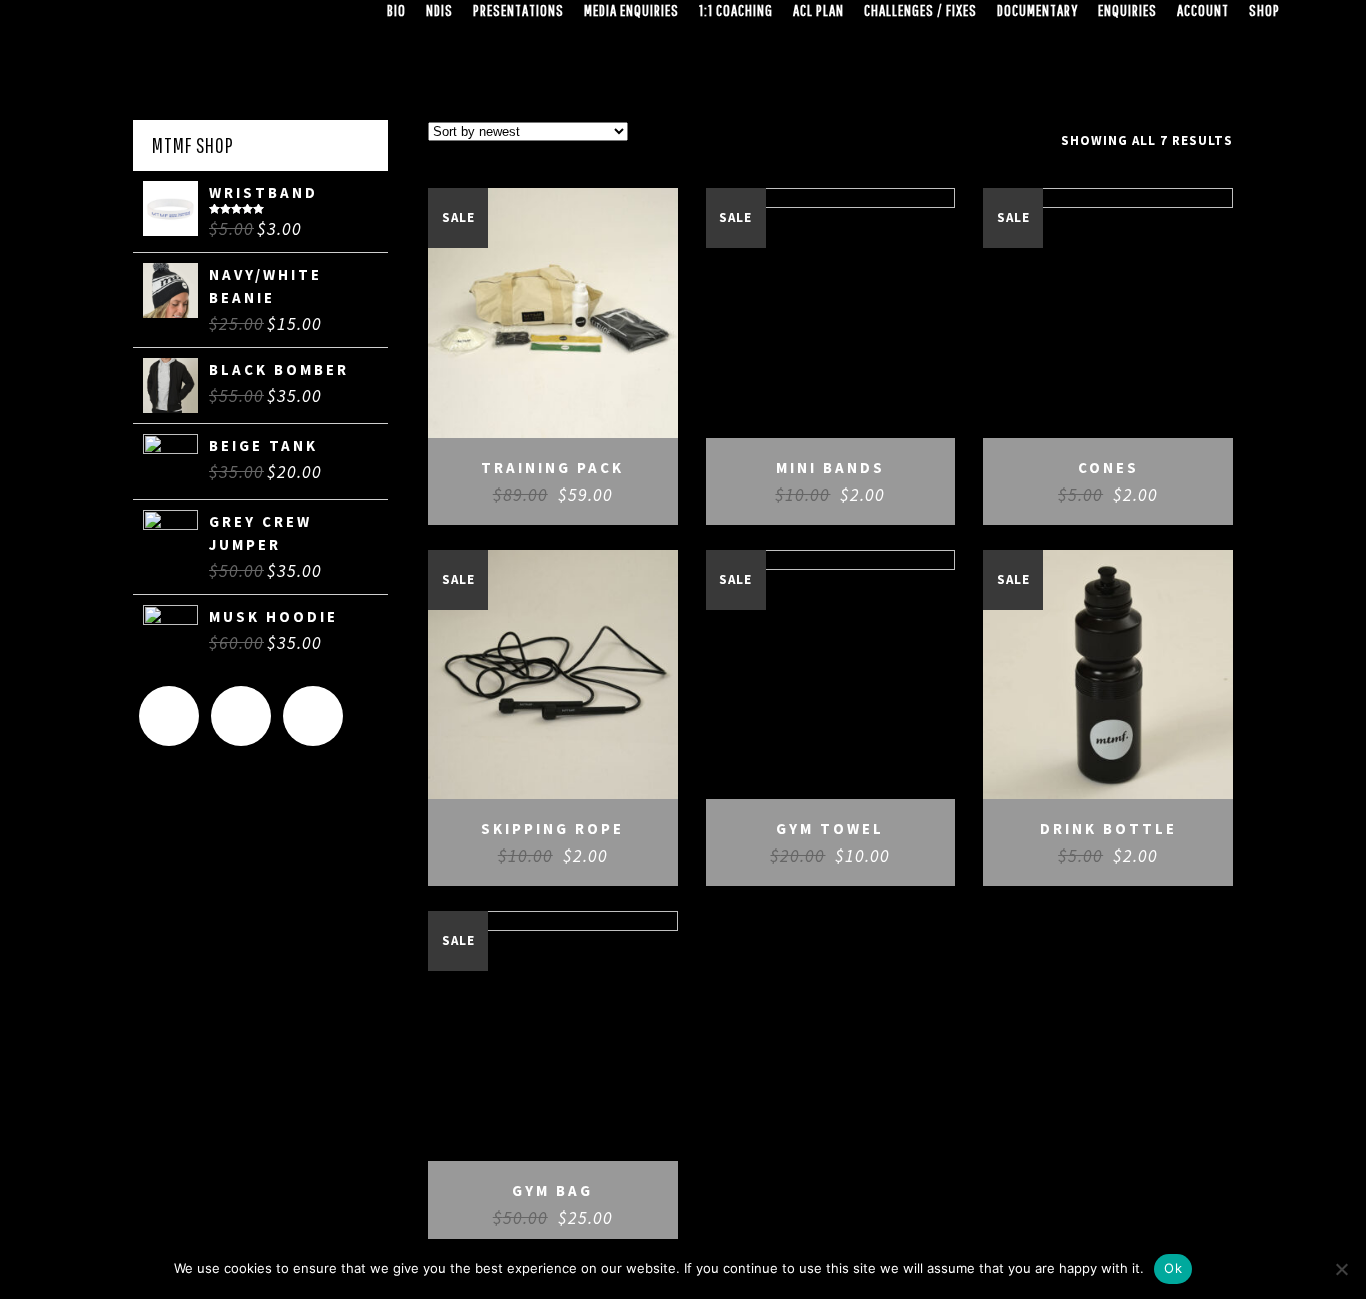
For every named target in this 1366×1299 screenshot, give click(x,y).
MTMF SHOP (193, 145)
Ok (1173, 1268)
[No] (1341, 1269)
